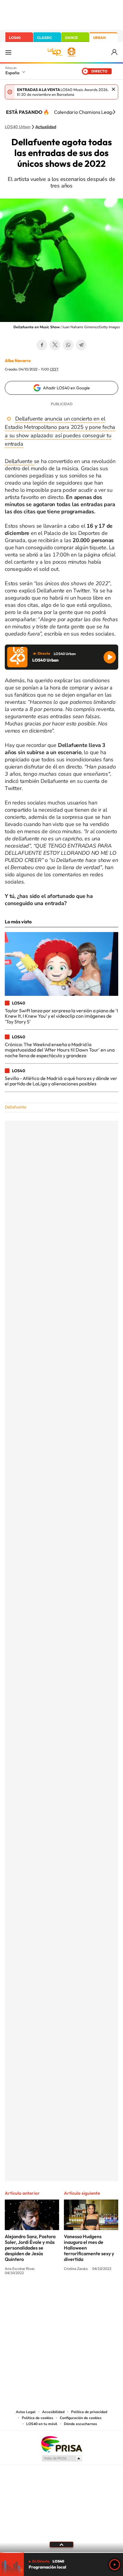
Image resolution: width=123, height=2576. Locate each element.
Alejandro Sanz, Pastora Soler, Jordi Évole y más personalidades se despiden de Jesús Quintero (30, 2248)
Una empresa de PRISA (61, 2444)
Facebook (42, 345)
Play (115, 2565)
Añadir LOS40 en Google (66, 388)
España (12, 73)
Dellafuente (19, 461)
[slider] (61, 2552)
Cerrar (113, 89)
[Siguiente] (114, 112)
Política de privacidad (89, 2412)
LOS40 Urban (18, 127)
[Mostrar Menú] (8, 52)
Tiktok (38, 2295)
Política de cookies (37, 2418)
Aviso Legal (26, 2412)
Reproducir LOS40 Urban (110, 657)
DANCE (71, 38)
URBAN (99, 38)
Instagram (26, 2295)
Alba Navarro (18, 361)
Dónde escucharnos (80, 2424)
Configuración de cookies (81, 2418)
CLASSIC (44, 38)
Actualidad (46, 127)
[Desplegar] (61, 2545)
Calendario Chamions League (86, 112)
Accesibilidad (53, 2412)
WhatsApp (68, 345)
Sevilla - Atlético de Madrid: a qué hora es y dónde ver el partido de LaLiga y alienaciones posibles (61, 1081)
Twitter (55, 345)
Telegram (81, 345)
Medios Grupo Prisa (62, 2458)
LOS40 (15, 38)
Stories (97, 2295)
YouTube (50, 2295)
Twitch (85, 2295)
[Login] (115, 52)
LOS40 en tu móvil (42, 2424)
